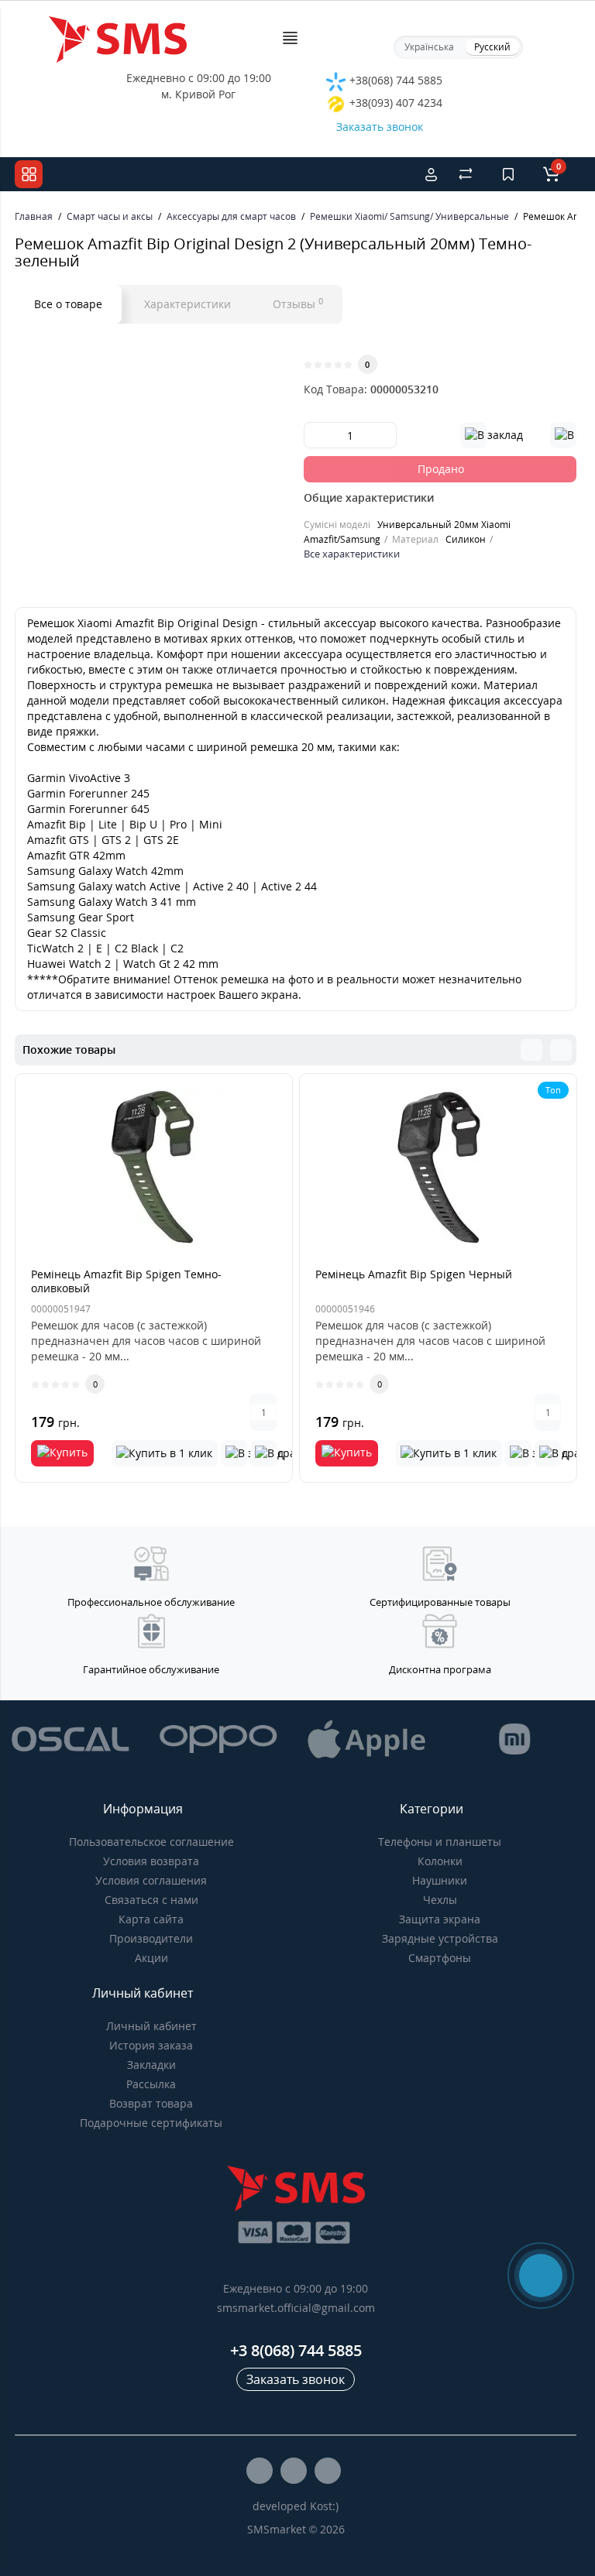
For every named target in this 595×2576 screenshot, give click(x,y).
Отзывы (298, 304)
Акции (151, 1958)
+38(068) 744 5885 (394, 80)
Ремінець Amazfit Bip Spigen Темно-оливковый (126, 1281)
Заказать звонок (380, 127)
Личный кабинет (151, 2026)
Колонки (440, 1861)
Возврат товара (151, 2103)
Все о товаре (68, 304)
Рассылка (151, 2084)
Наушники (440, 1880)
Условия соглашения (151, 1880)
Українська (429, 47)
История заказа (151, 2045)
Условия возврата (151, 1861)
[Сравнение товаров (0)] (466, 174)
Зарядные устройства (440, 1938)
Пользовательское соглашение (151, 1842)
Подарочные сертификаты (151, 2123)
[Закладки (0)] (508, 174)
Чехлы (440, 1900)
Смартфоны (440, 1958)
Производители (151, 1938)
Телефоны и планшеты (440, 1842)
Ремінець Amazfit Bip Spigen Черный (414, 1274)
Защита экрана (440, 1919)
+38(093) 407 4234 (394, 103)
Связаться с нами (151, 1900)
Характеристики (187, 304)
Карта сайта (151, 1919)
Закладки (151, 2065)
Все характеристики (352, 554)
